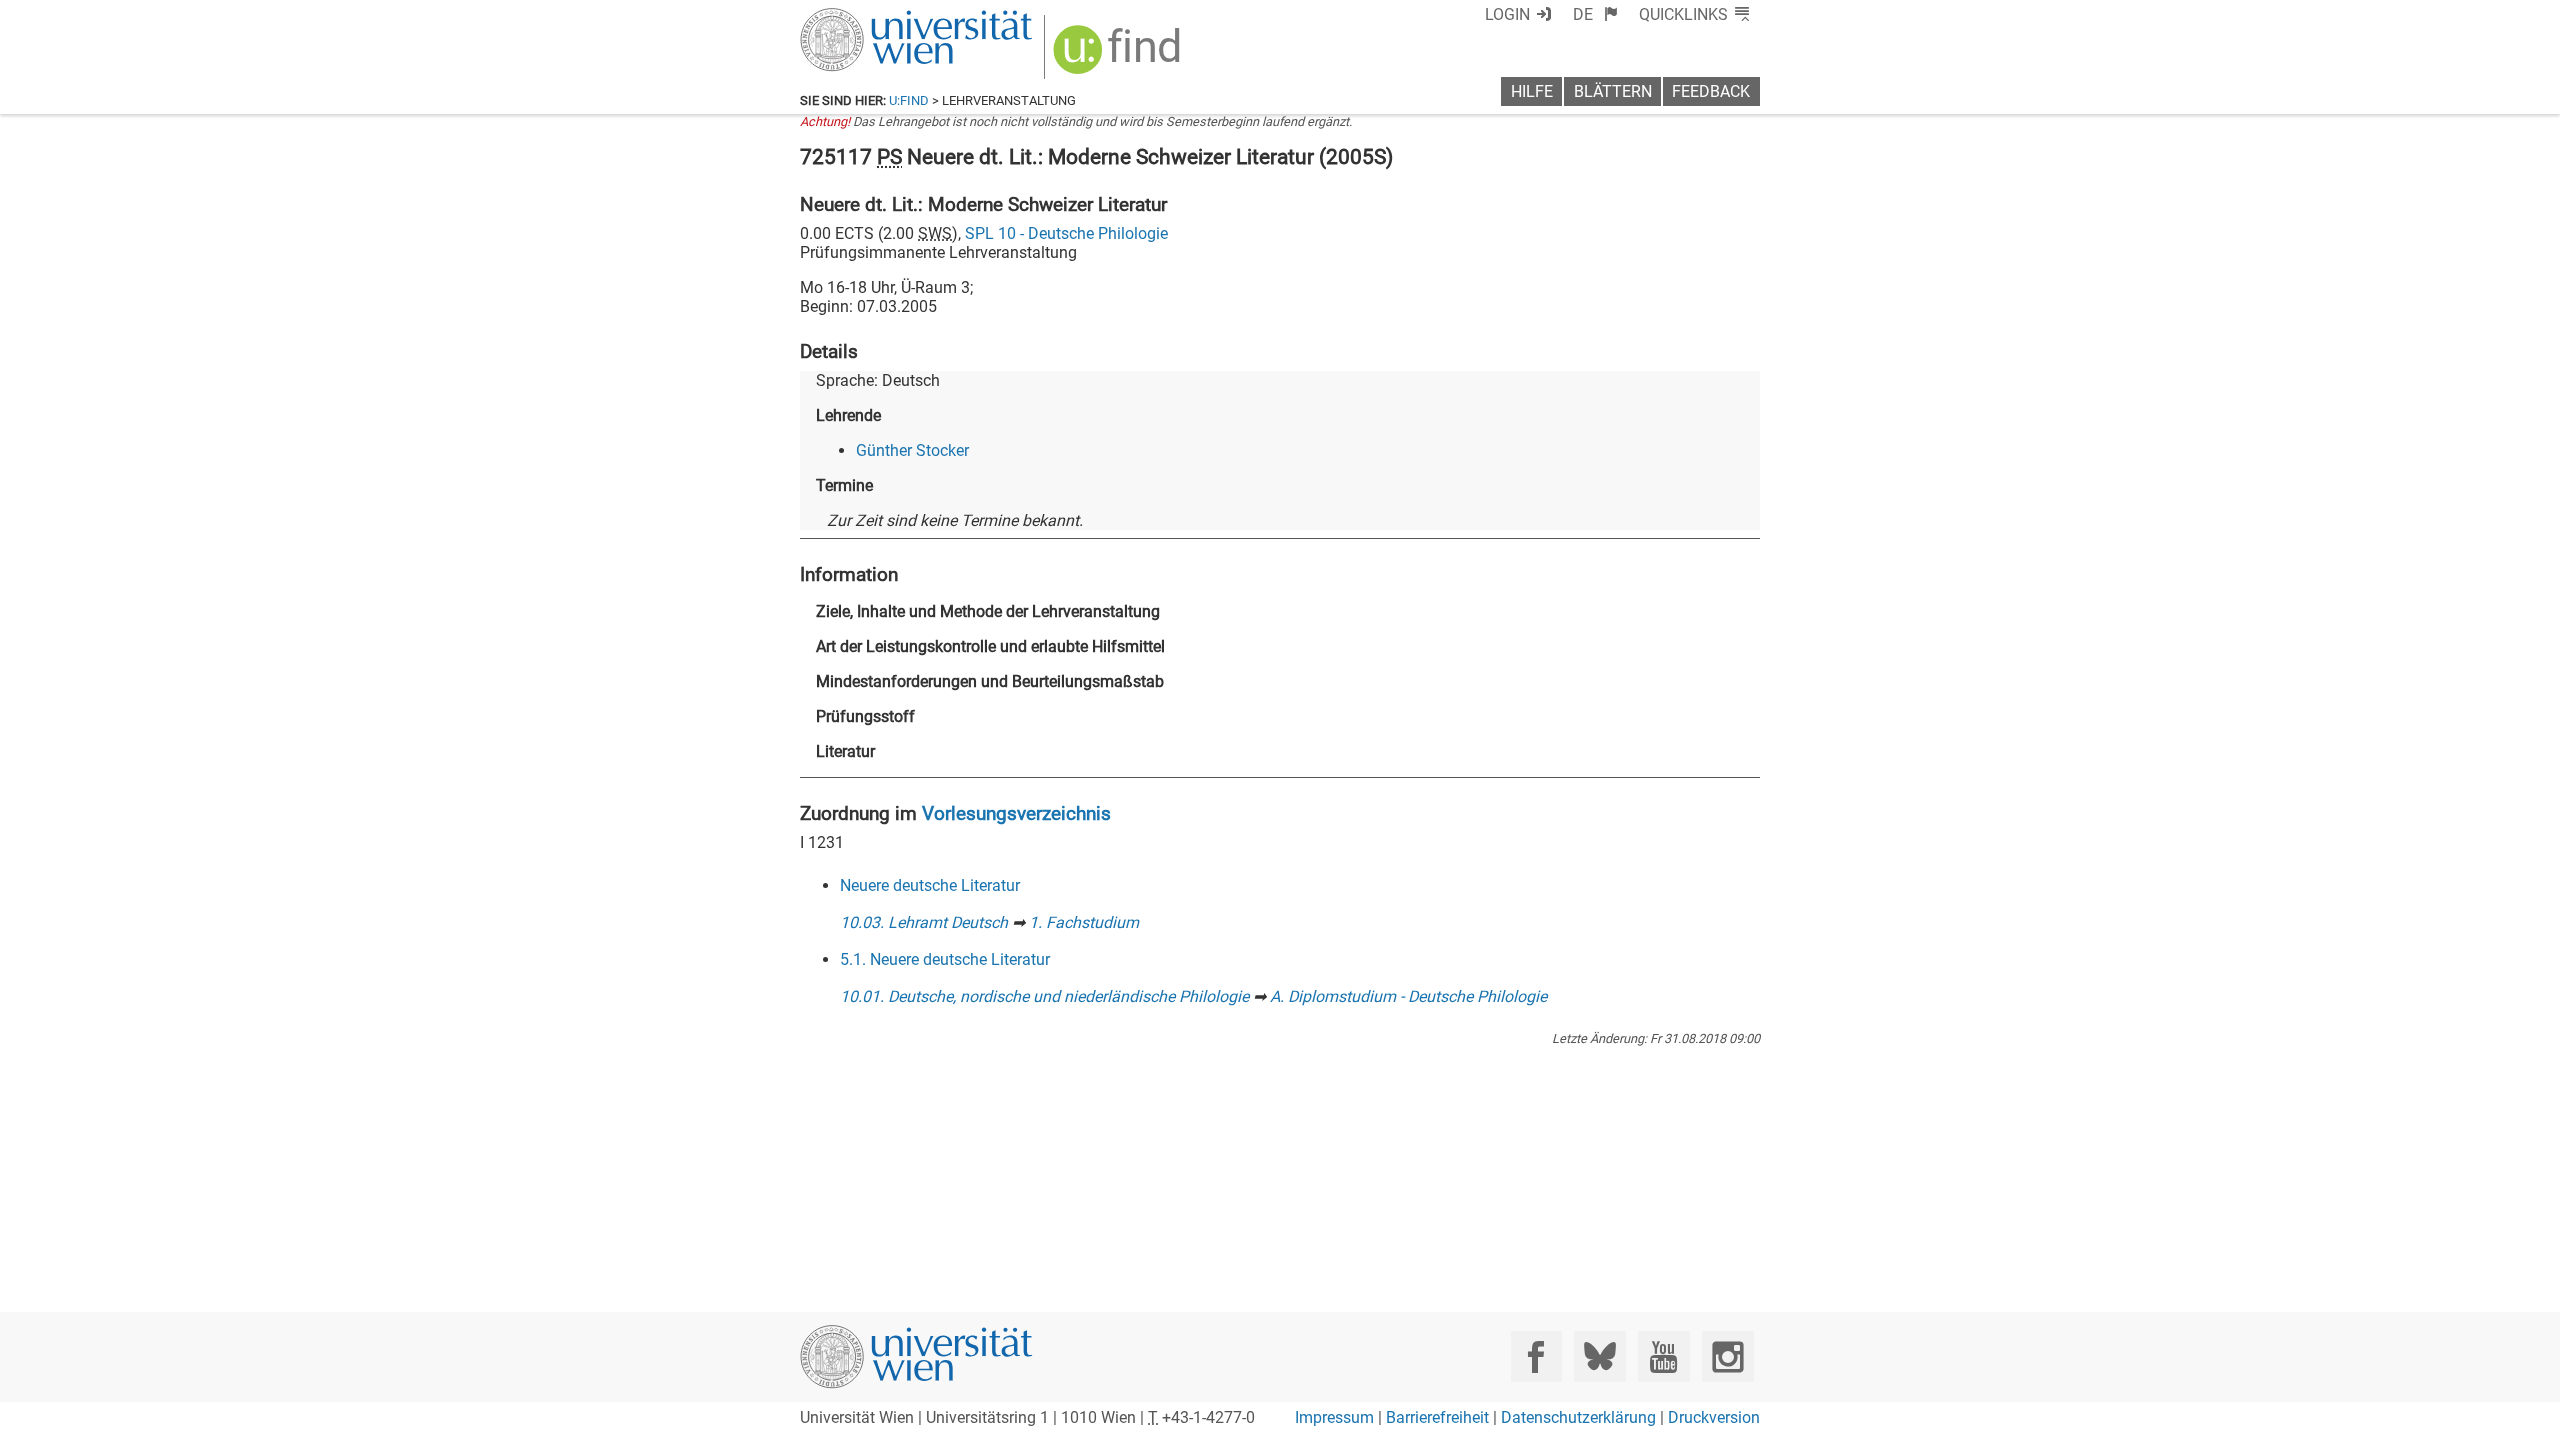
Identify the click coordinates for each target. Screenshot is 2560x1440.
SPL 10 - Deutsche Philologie (1066, 233)
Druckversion (1714, 1417)
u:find (909, 100)
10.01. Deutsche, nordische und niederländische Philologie (1044, 996)
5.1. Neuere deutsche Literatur (945, 959)
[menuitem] (1595, 14)
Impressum (1334, 1417)
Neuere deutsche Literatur (930, 885)
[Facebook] (1536, 1356)
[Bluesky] (1599, 1356)
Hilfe (1532, 91)
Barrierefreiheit (1437, 1417)
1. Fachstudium (1084, 922)
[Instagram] (1727, 1356)
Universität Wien (869, 17)
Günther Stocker (912, 450)
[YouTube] (1663, 1356)
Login (1507, 14)
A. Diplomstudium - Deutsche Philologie (1408, 996)
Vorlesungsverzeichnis (1016, 813)
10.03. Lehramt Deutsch (924, 922)
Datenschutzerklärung (1578, 1417)
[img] (1119, 56)
